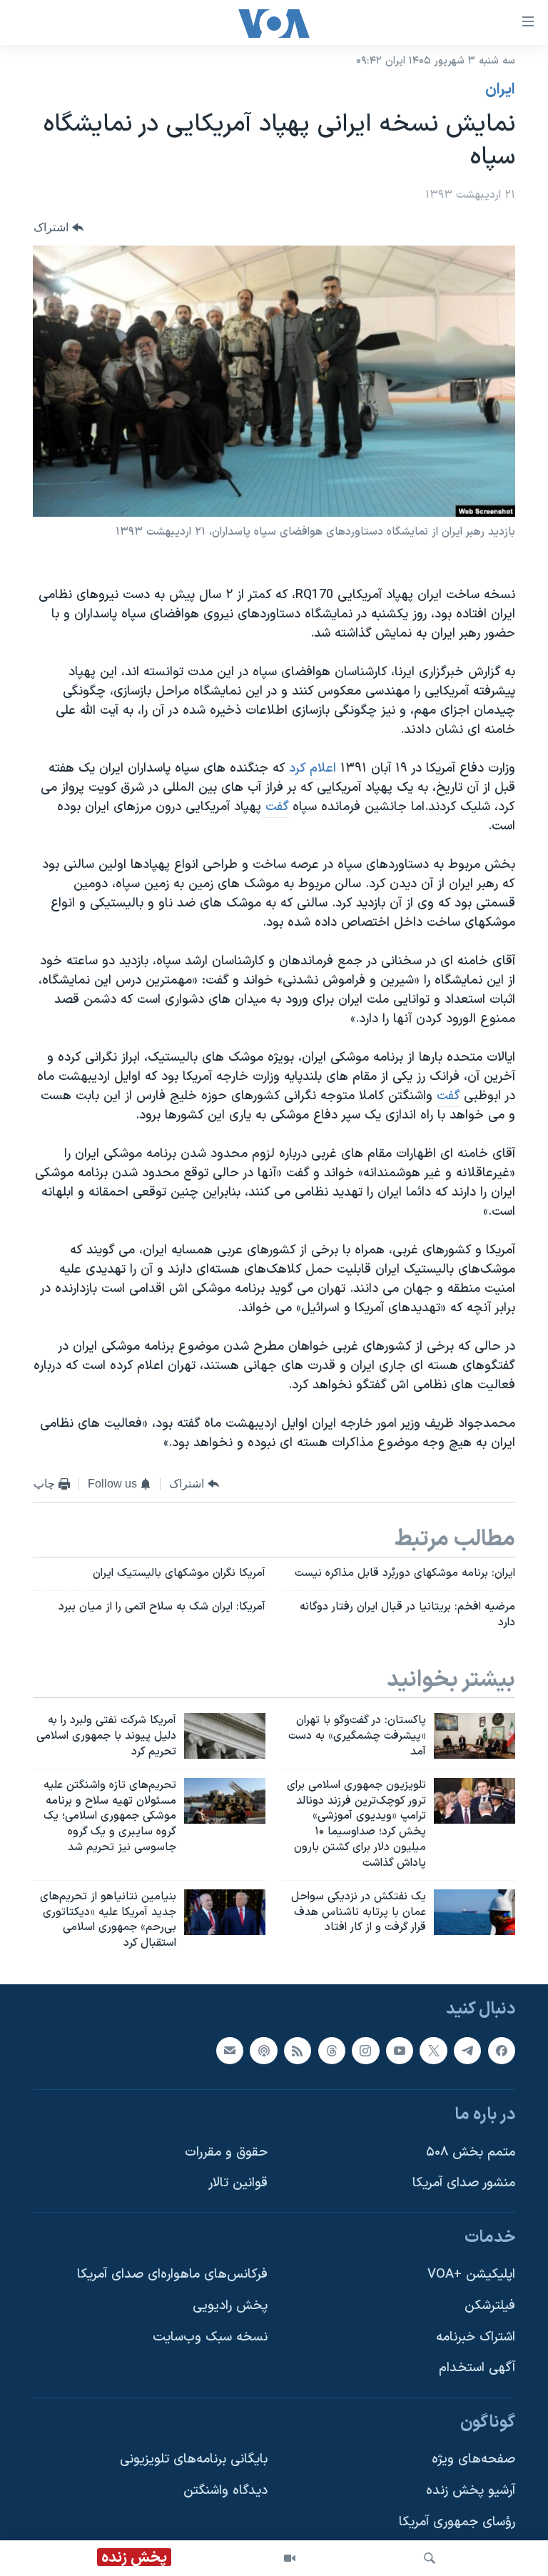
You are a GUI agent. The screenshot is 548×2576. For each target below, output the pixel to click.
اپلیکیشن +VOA (471, 2275)
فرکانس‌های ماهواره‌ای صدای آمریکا (172, 2275)
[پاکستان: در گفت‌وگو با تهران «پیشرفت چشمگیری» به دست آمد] (475, 1736)
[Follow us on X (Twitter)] (433, 2051)
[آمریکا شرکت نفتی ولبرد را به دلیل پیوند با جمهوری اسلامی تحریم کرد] (225, 1736)
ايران (500, 90)
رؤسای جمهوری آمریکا (457, 2522)
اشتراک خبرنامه (476, 2337)
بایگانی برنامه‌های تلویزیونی (194, 2460)
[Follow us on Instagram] (365, 2051)
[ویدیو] (290, 2558)
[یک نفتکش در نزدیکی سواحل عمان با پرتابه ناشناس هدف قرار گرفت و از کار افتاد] (475, 1912)
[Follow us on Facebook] (502, 2051)
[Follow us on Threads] (332, 2051)
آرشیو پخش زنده (471, 2491)
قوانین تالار (238, 2183)
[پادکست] (263, 2051)
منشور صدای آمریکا (464, 2183)
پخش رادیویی (230, 2306)
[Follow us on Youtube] (400, 2051)
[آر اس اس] (298, 2051)
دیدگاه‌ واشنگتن (225, 2491)
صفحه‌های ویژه (473, 2460)
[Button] (59, 227)
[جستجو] (430, 2558)
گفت (275, 807)
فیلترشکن (490, 2306)
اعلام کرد (313, 768)
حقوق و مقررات (226, 2152)
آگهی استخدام (477, 2368)
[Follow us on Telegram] (467, 2051)
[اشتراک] (230, 2051)
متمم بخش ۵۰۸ (471, 2152)
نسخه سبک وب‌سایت (210, 2337)
